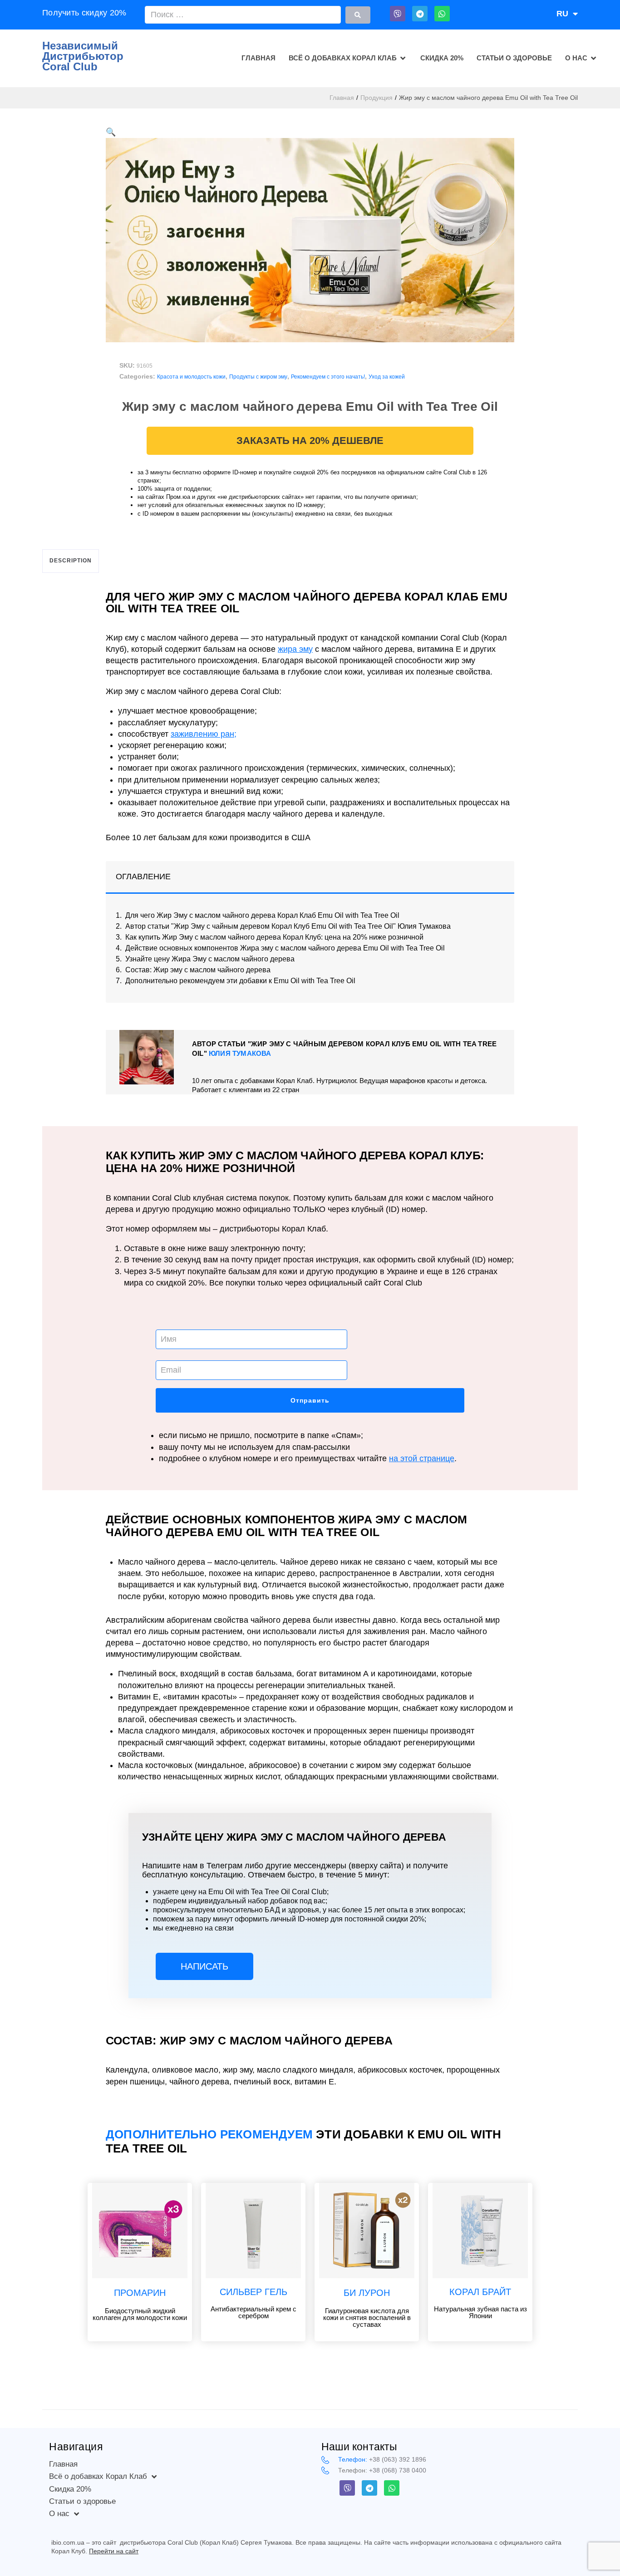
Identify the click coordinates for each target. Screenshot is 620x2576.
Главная (342, 98)
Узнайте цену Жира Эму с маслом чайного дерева (210, 959)
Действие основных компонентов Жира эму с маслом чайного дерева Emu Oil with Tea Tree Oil (285, 948)
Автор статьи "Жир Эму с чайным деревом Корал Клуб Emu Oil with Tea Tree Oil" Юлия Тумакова (288, 926)
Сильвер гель (253, 2292)
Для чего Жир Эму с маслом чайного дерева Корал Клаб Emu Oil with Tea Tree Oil (262, 916)
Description (71, 561)
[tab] (71, 561)
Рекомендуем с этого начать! (328, 377)
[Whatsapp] (442, 14)
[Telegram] (420, 14)
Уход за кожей (387, 377)
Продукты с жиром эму (258, 377)
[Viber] (398, 14)
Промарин (140, 2293)
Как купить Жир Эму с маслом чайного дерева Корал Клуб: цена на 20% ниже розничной (274, 937)
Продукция (376, 98)
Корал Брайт (480, 2292)
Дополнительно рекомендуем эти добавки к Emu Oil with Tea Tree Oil (240, 981)
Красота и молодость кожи (191, 377)
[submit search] (358, 15)
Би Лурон (367, 2293)
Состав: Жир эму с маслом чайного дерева (198, 970)
